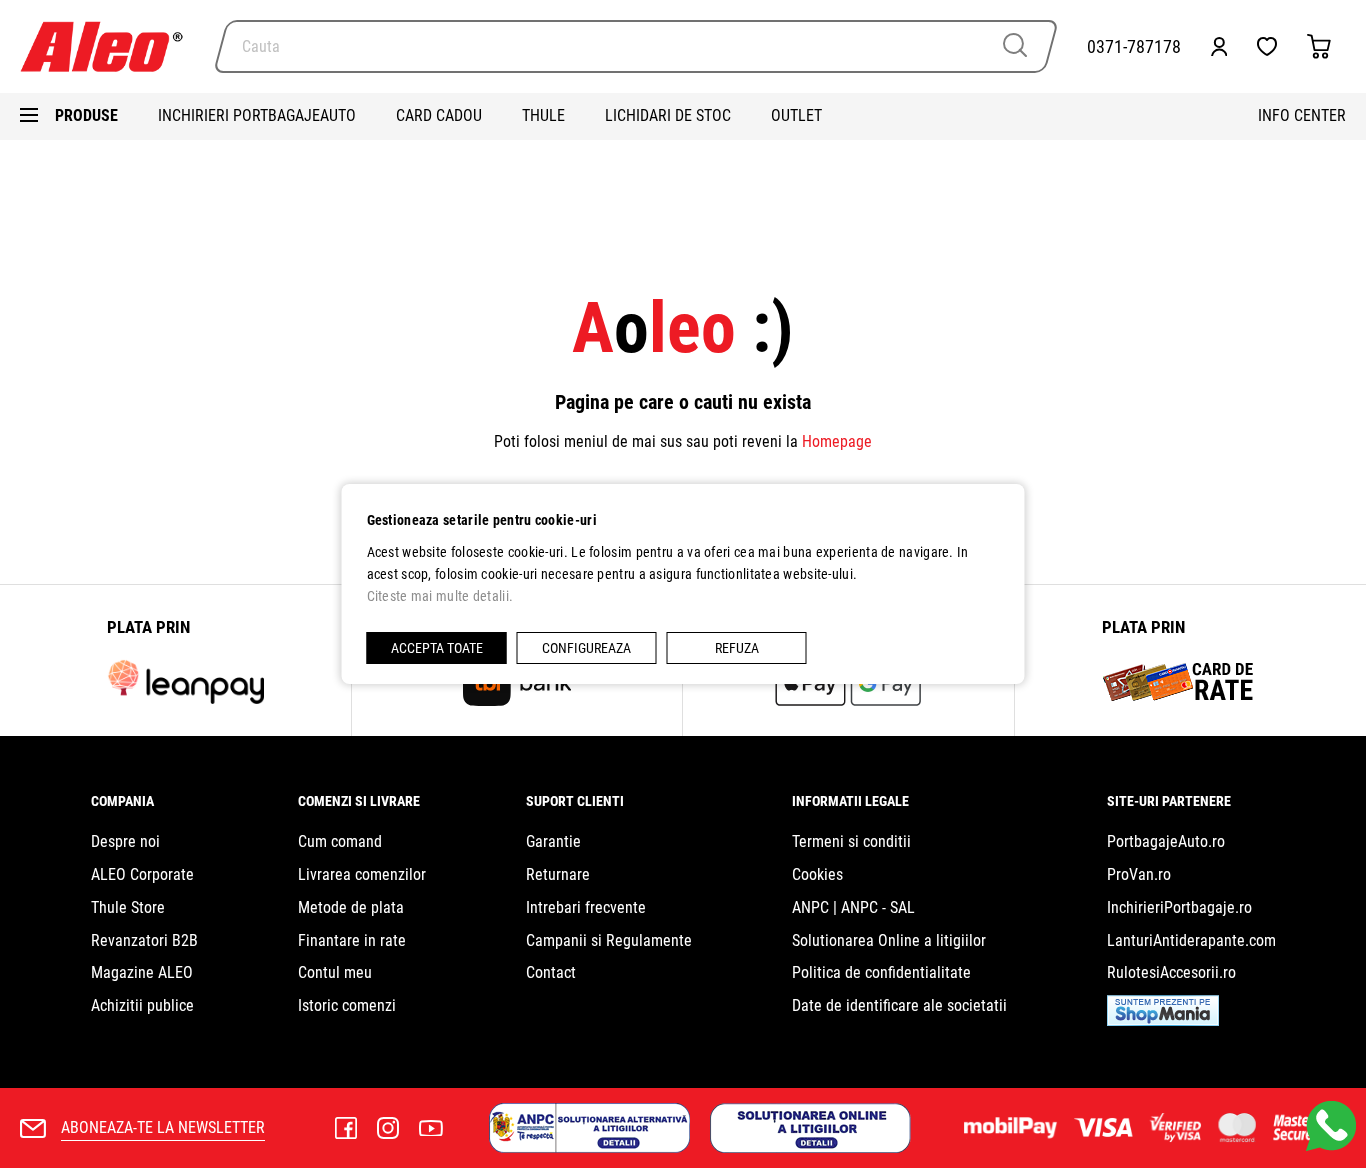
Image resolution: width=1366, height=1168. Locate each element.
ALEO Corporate (142, 874)
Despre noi (125, 841)
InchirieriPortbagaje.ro (1179, 907)
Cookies (817, 874)
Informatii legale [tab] (850, 801)
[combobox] (636, 46)
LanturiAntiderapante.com (1191, 940)
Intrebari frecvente (586, 907)
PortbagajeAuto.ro (1166, 841)
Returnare (558, 874)
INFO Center (1302, 115)
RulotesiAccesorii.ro (1171, 972)
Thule (543, 115)
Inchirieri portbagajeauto (257, 115)
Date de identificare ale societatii (899, 1005)
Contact (551, 972)
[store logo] (110, 46)
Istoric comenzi (347, 1005)
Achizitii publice (142, 1005)
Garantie (553, 841)
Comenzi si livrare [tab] (359, 801)
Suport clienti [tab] (575, 801)
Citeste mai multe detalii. (440, 596)
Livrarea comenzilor (362, 874)
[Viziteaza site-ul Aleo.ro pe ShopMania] (1163, 1020)
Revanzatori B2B (144, 940)
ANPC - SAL (878, 907)
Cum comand (340, 841)
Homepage (837, 441)
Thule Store (128, 907)
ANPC (810, 907)
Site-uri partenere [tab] (1169, 801)
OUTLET (796, 115)
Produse (86, 115)
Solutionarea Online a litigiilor (889, 940)
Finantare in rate (352, 940)
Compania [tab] (122, 801)
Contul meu (335, 972)
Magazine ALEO (142, 972)
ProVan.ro (1139, 874)
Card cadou (439, 115)
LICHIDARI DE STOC (668, 115)
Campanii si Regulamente (609, 940)
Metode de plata (351, 907)
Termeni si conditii (851, 841)
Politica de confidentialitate (881, 972)
